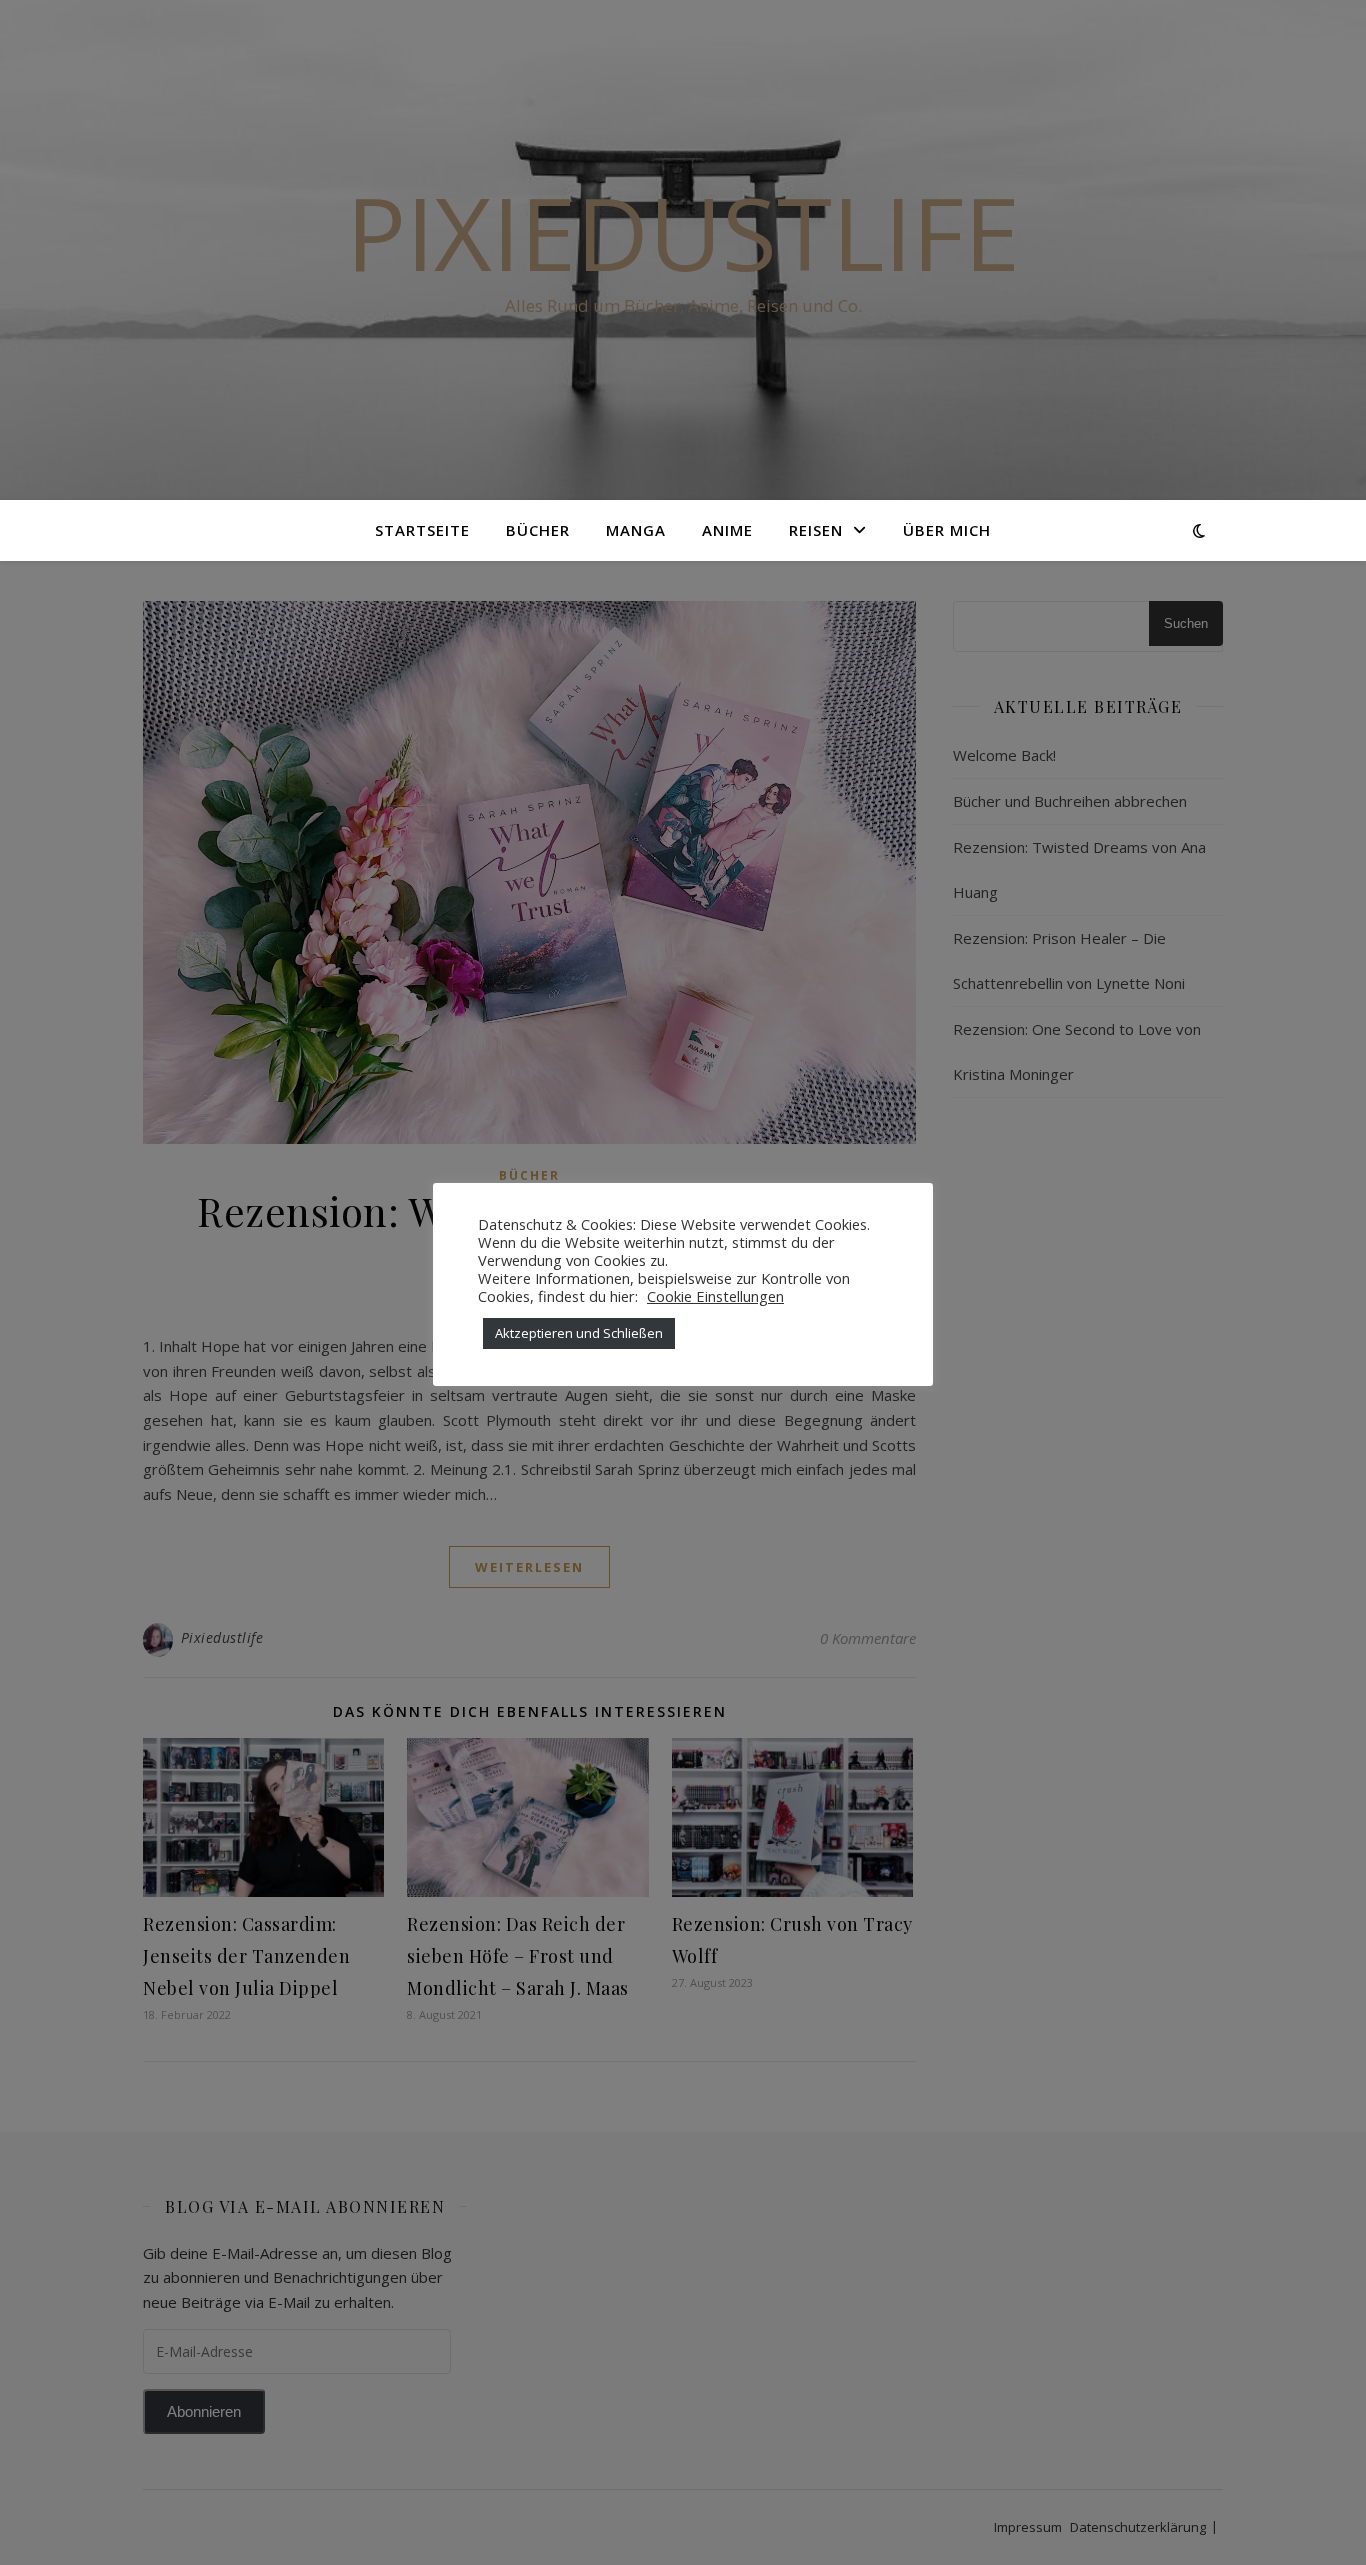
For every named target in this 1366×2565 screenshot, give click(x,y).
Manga (636, 530)
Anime (727, 530)
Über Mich (947, 530)
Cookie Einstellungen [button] (715, 1296)
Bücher (538, 530)
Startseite (422, 530)
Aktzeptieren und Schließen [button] (579, 1333)
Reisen (816, 530)
